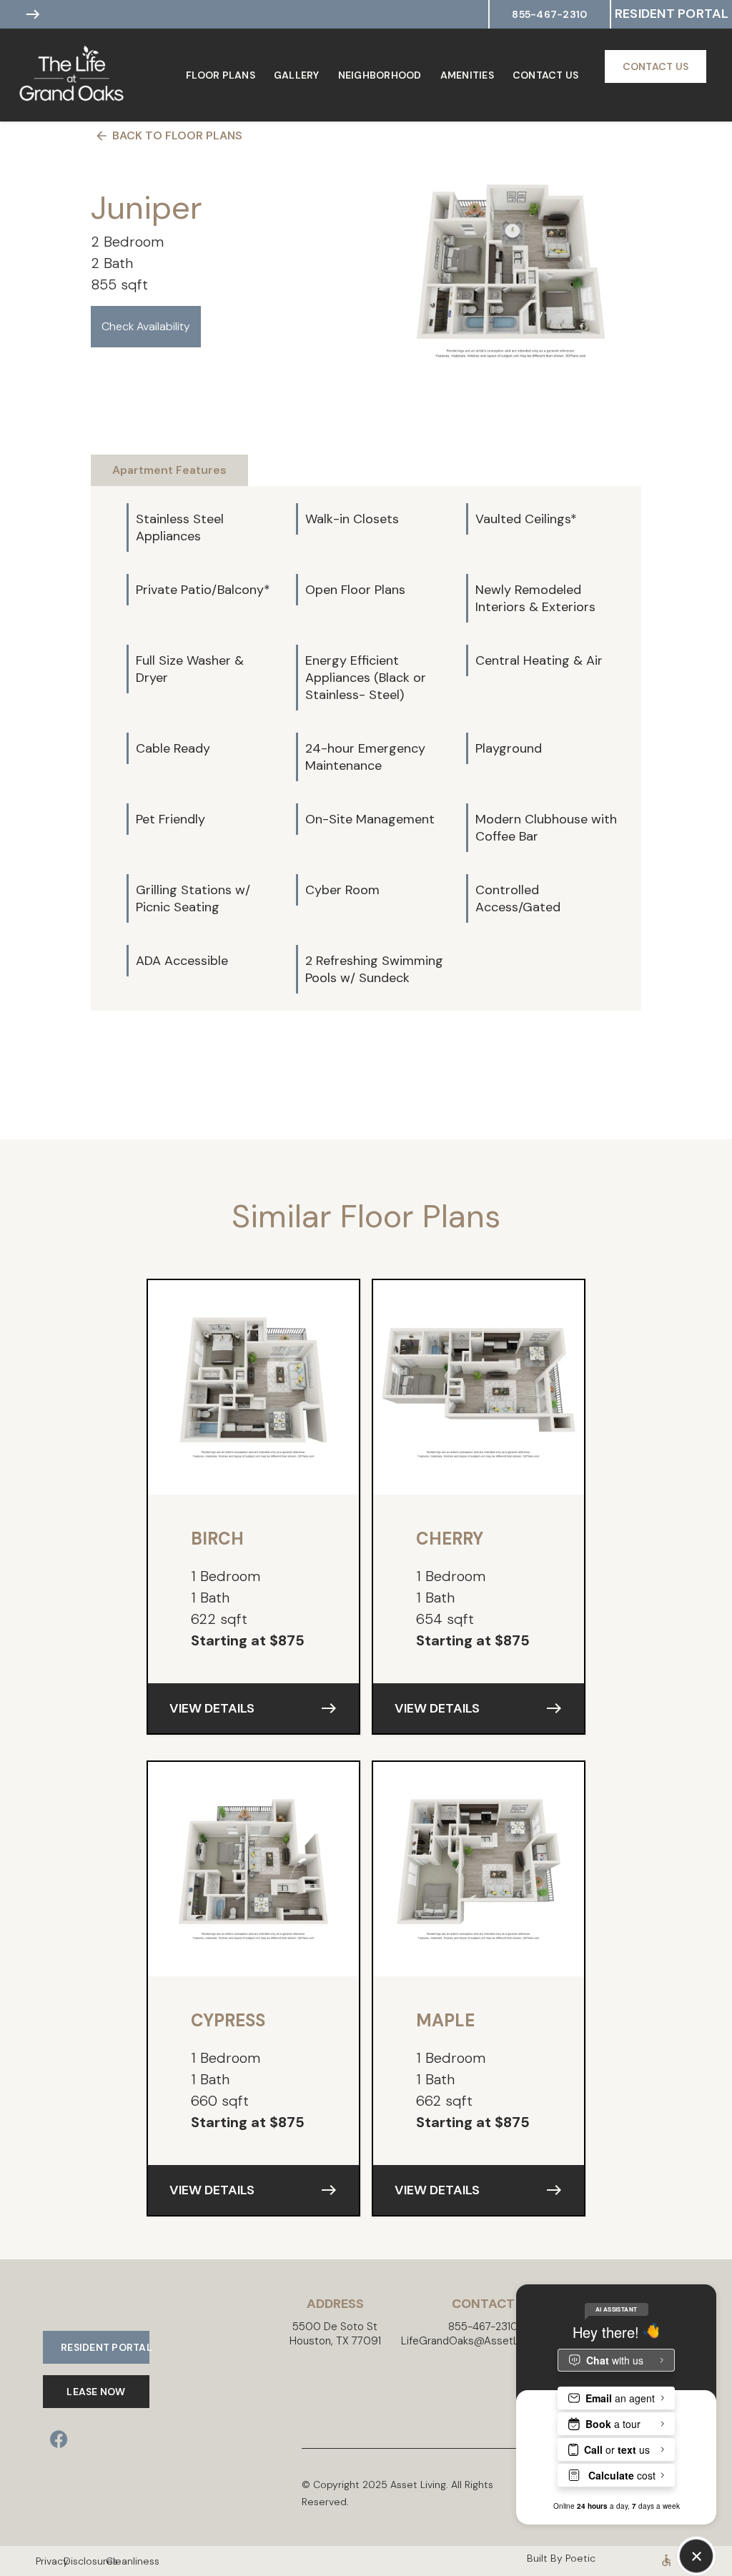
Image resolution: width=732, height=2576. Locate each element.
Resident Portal (672, 14)
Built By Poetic (561, 2558)
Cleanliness (113, 2561)
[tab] (169, 470)
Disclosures (78, 2561)
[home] (86, 75)
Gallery (297, 75)
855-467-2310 (549, 14)
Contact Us (546, 75)
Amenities (467, 75)
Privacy (43, 2561)
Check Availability (146, 326)
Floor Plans (221, 75)
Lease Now (96, 2392)
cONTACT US (656, 66)
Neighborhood (380, 75)
